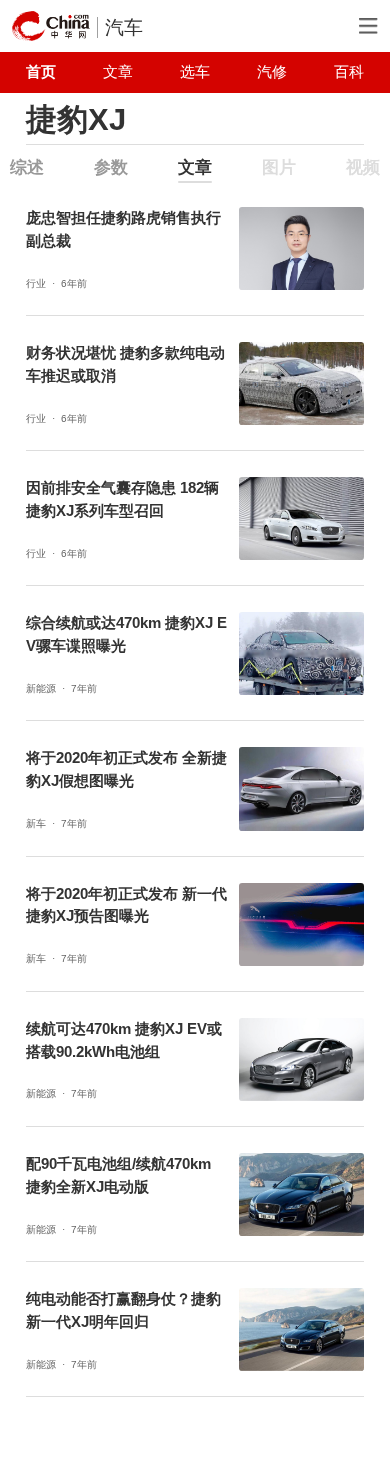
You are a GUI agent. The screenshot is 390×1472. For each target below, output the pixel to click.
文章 (118, 72)
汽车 (124, 27)
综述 (26, 167)
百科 (349, 72)
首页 (41, 72)
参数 (110, 167)
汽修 (272, 72)
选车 (195, 72)
